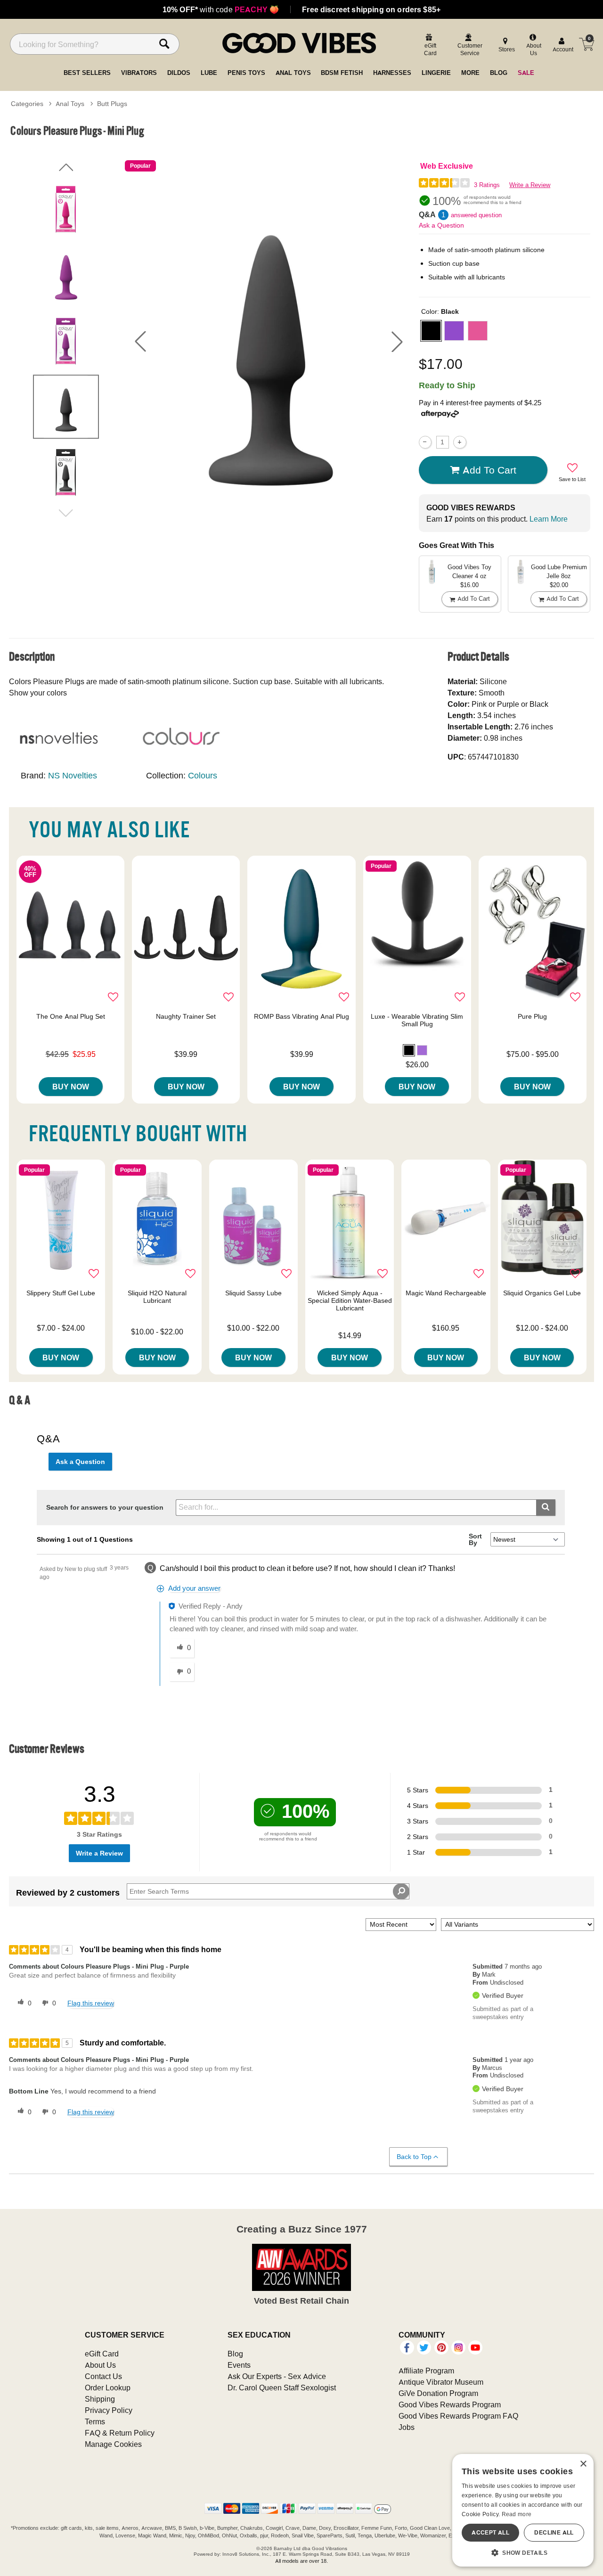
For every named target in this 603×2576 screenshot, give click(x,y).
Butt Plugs (112, 104)
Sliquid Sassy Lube (253, 1293)
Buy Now (71, 1087)
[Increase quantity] (460, 442)
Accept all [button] (490, 2532)
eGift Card (102, 2354)
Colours (203, 775)
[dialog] (523, 2510)
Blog (235, 2354)
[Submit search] (546, 1508)
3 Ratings (487, 185)
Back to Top (414, 2157)
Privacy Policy (109, 2410)
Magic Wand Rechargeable (446, 1293)
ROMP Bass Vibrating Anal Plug (301, 1016)
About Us (100, 2365)
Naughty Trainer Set (186, 1016)
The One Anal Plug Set (71, 1016)
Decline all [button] (554, 2532)
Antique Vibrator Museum (441, 2382)
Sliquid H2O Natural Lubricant (157, 1297)
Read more (517, 2514)
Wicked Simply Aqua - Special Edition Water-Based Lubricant (350, 1300)
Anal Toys (70, 104)
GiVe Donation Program (438, 2393)
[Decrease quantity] (425, 442)
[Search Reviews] (401, 1891)
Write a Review (530, 185)
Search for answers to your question (105, 1507)
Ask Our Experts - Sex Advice (277, 2376)
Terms (95, 2421)
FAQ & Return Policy (120, 2433)
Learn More (549, 519)
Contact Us (103, 2376)
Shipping (100, 2399)
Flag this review (91, 2003)
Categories (27, 104)
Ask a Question (441, 225)
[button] (140, 342)
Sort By (475, 1539)
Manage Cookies (113, 2444)
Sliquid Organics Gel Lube (542, 1293)
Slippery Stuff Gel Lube (61, 1293)
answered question (476, 215)
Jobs (407, 2427)
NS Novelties (73, 775)
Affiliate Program (426, 2371)
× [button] (583, 2464)
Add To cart (489, 470)
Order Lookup (108, 2388)
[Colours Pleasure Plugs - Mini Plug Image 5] (269, 341)
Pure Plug (532, 1016)
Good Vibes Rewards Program (450, 2404)
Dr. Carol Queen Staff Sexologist (282, 2388)
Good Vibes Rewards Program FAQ (458, 2416)
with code (221, 9)
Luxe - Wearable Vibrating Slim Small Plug (417, 1020)
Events (239, 2365)
